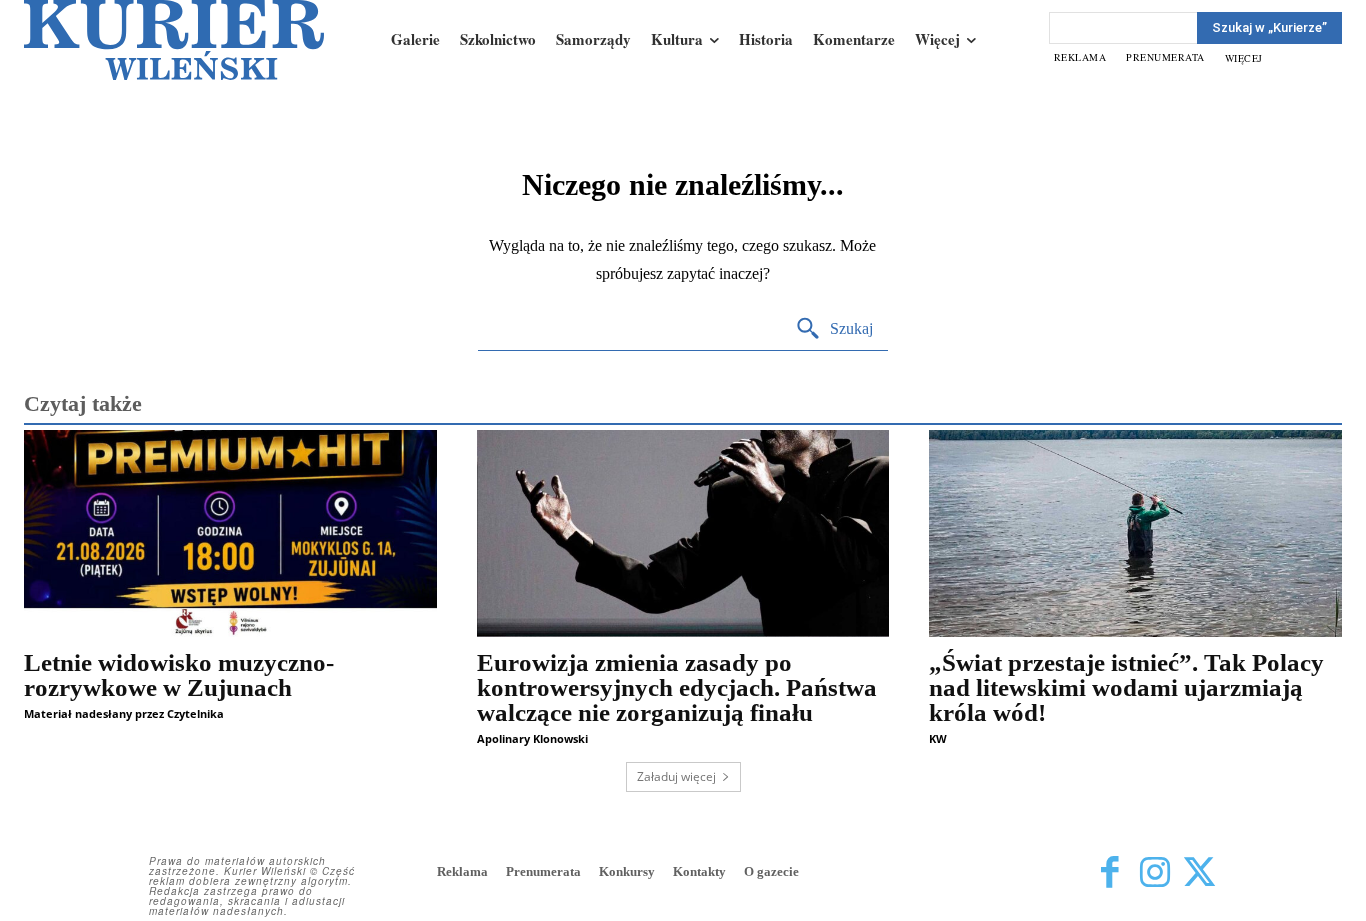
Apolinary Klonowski (532, 738)
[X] (1199, 873)
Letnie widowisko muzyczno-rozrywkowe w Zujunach (179, 675)
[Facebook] (1109, 873)
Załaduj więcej (676, 776)
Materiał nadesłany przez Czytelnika (124, 713)
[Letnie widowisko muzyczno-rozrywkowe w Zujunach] (230, 533)
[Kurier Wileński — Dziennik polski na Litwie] (174, 40)
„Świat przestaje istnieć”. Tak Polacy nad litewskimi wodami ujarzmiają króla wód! (1126, 687)
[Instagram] (1154, 873)
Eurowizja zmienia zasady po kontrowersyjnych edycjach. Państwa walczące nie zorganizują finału (677, 687)
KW (938, 738)
